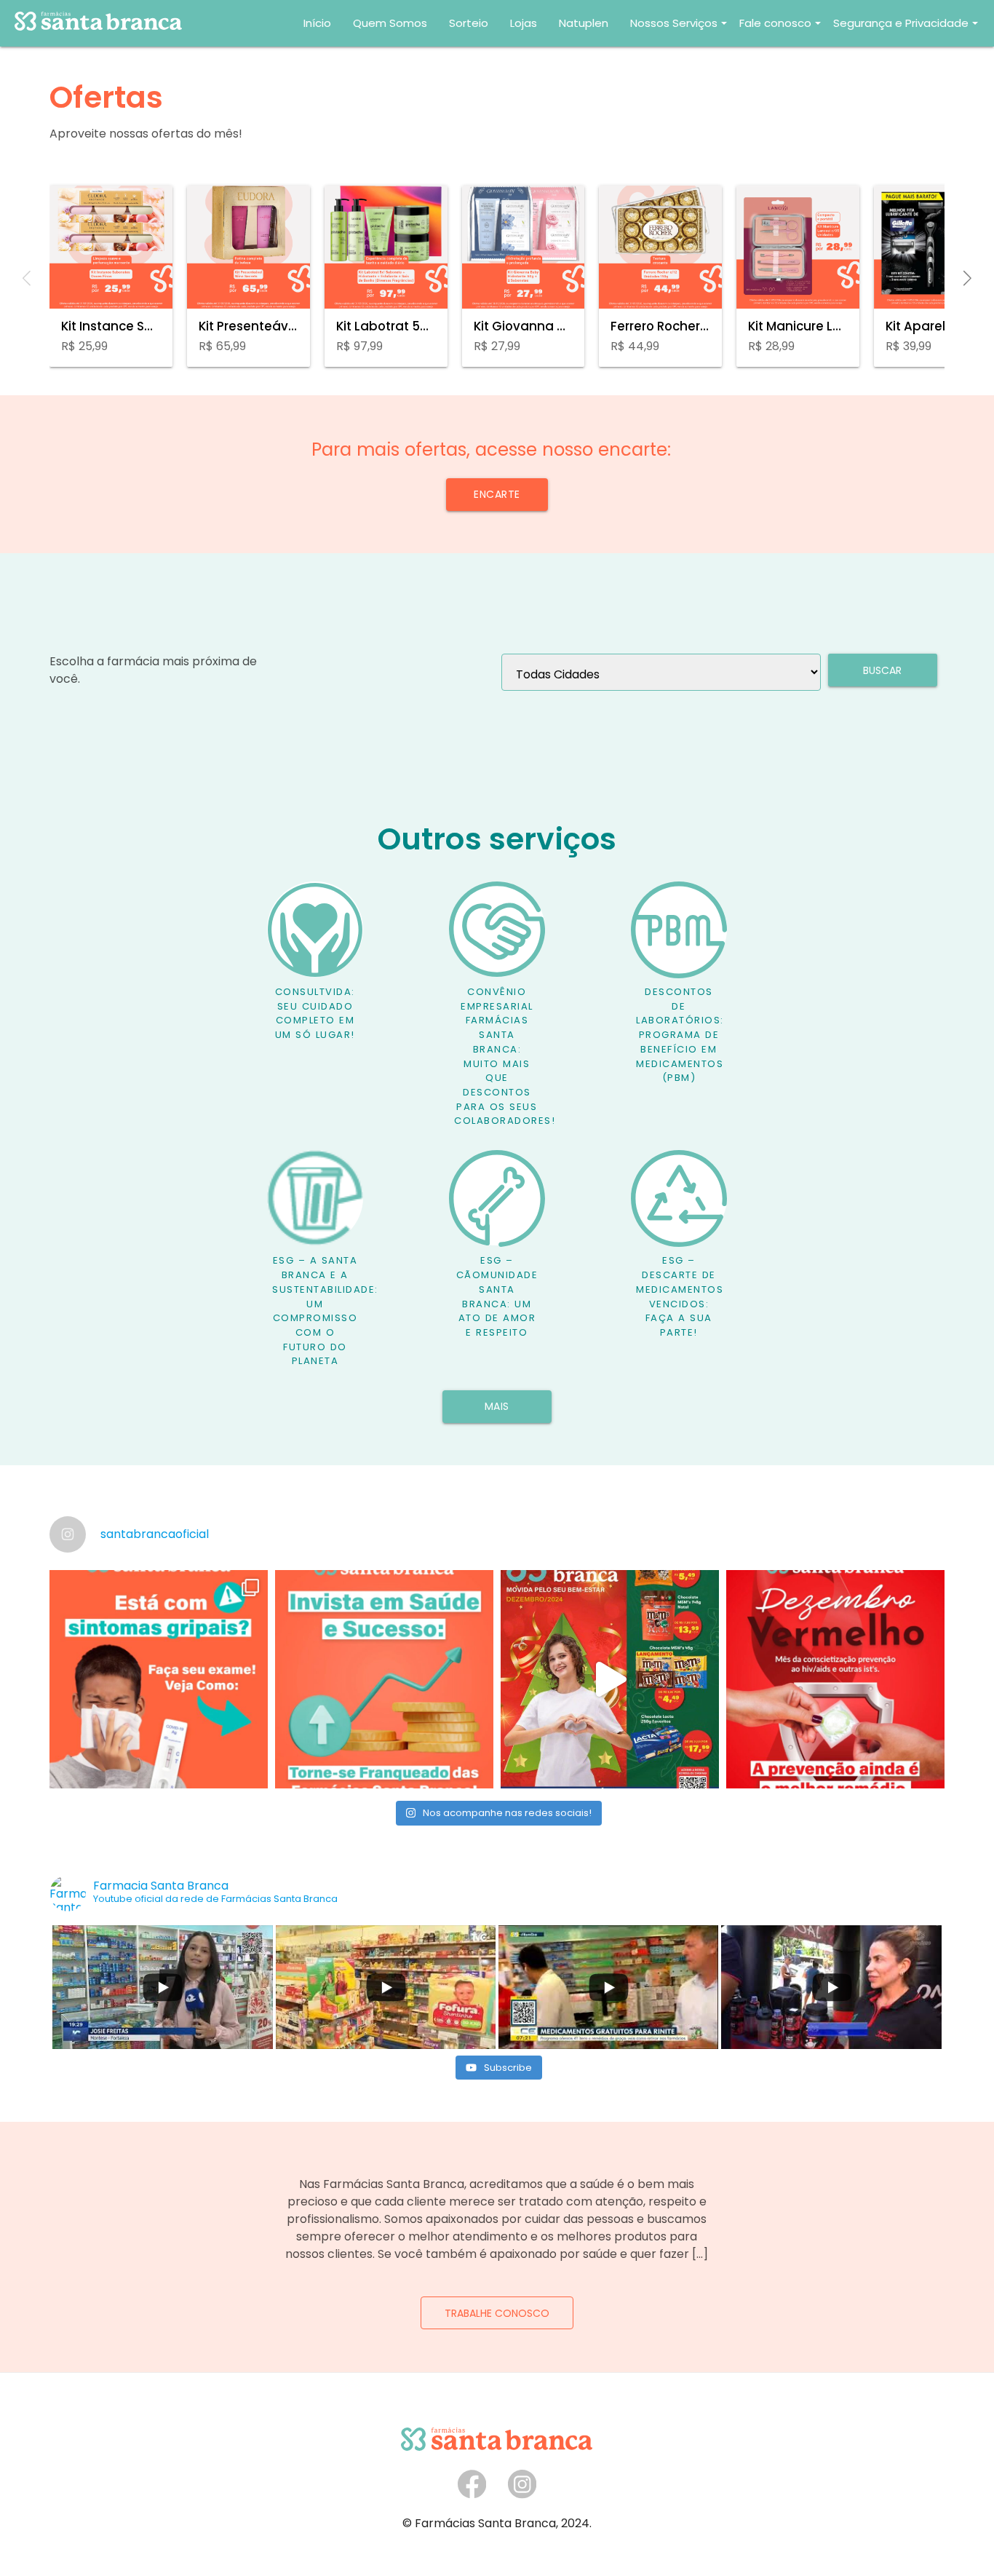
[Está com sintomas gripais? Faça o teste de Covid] (159, 1679)
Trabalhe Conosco (497, 2313)
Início (317, 23)
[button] (967, 280)
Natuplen (584, 23)
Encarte (497, 494)
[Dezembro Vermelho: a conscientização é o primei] (835, 1679)
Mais (497, 1406)
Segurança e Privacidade (901, 23)
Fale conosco (775, 23)
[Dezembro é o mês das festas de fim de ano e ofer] (610, 1679)
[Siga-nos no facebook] (472, 2495)
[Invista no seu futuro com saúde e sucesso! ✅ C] (384, 1679)
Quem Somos (390, 23)
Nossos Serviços (674, 23)
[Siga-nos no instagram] (522, 2495)
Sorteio (469, 23)
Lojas (524, 23)
